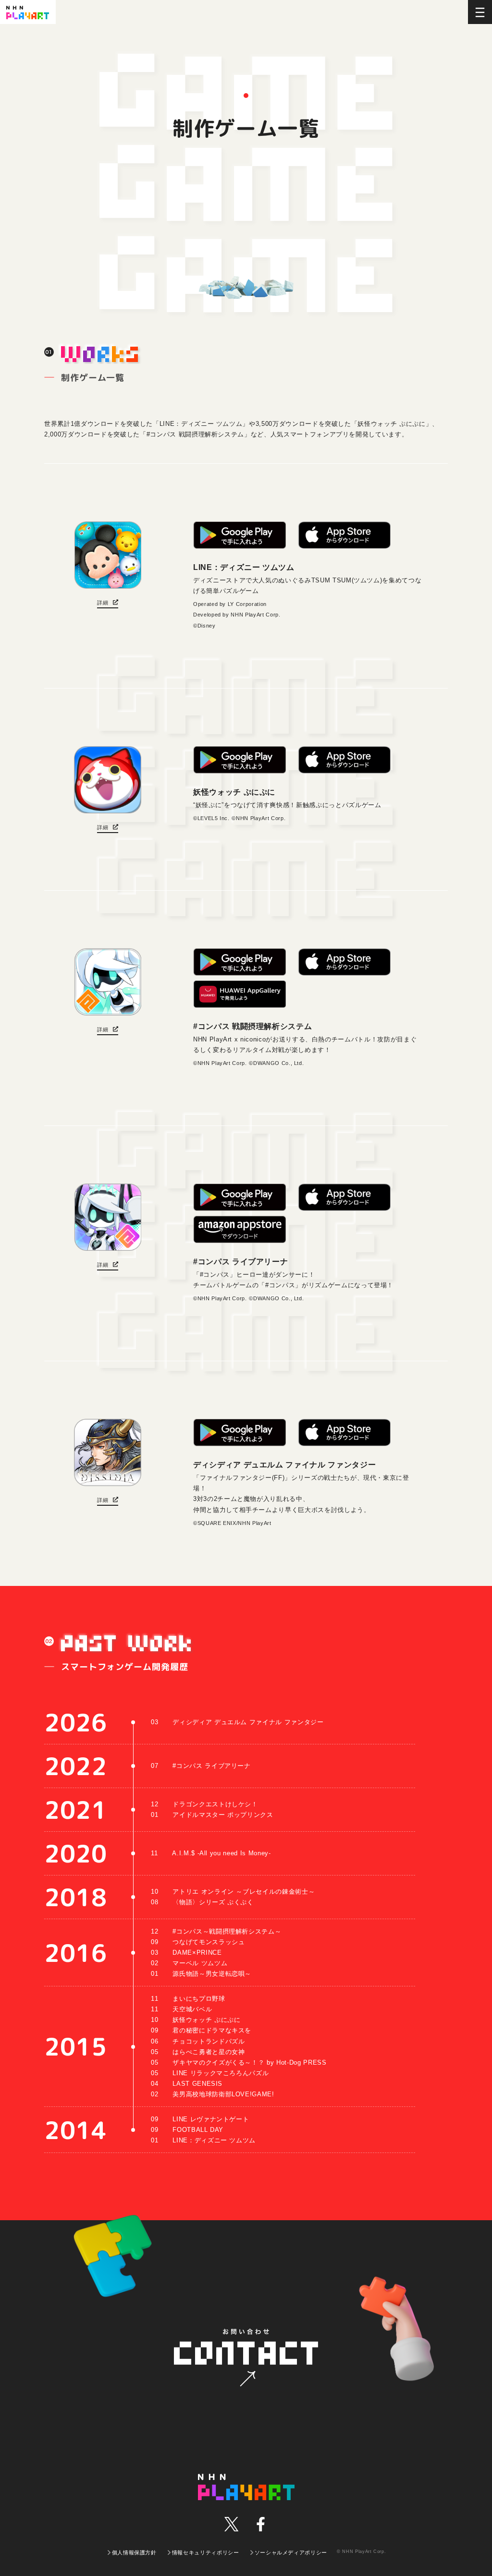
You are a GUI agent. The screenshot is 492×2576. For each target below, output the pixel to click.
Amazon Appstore (240, 1229)
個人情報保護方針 (134, 2552)
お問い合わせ (246, 2359)
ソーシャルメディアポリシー (291, 2552)
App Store (344, 535)
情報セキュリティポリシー (206, 2552)
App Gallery (240, 994)
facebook (260, 2524)
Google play (240, 535)
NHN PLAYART (246, 2487)
